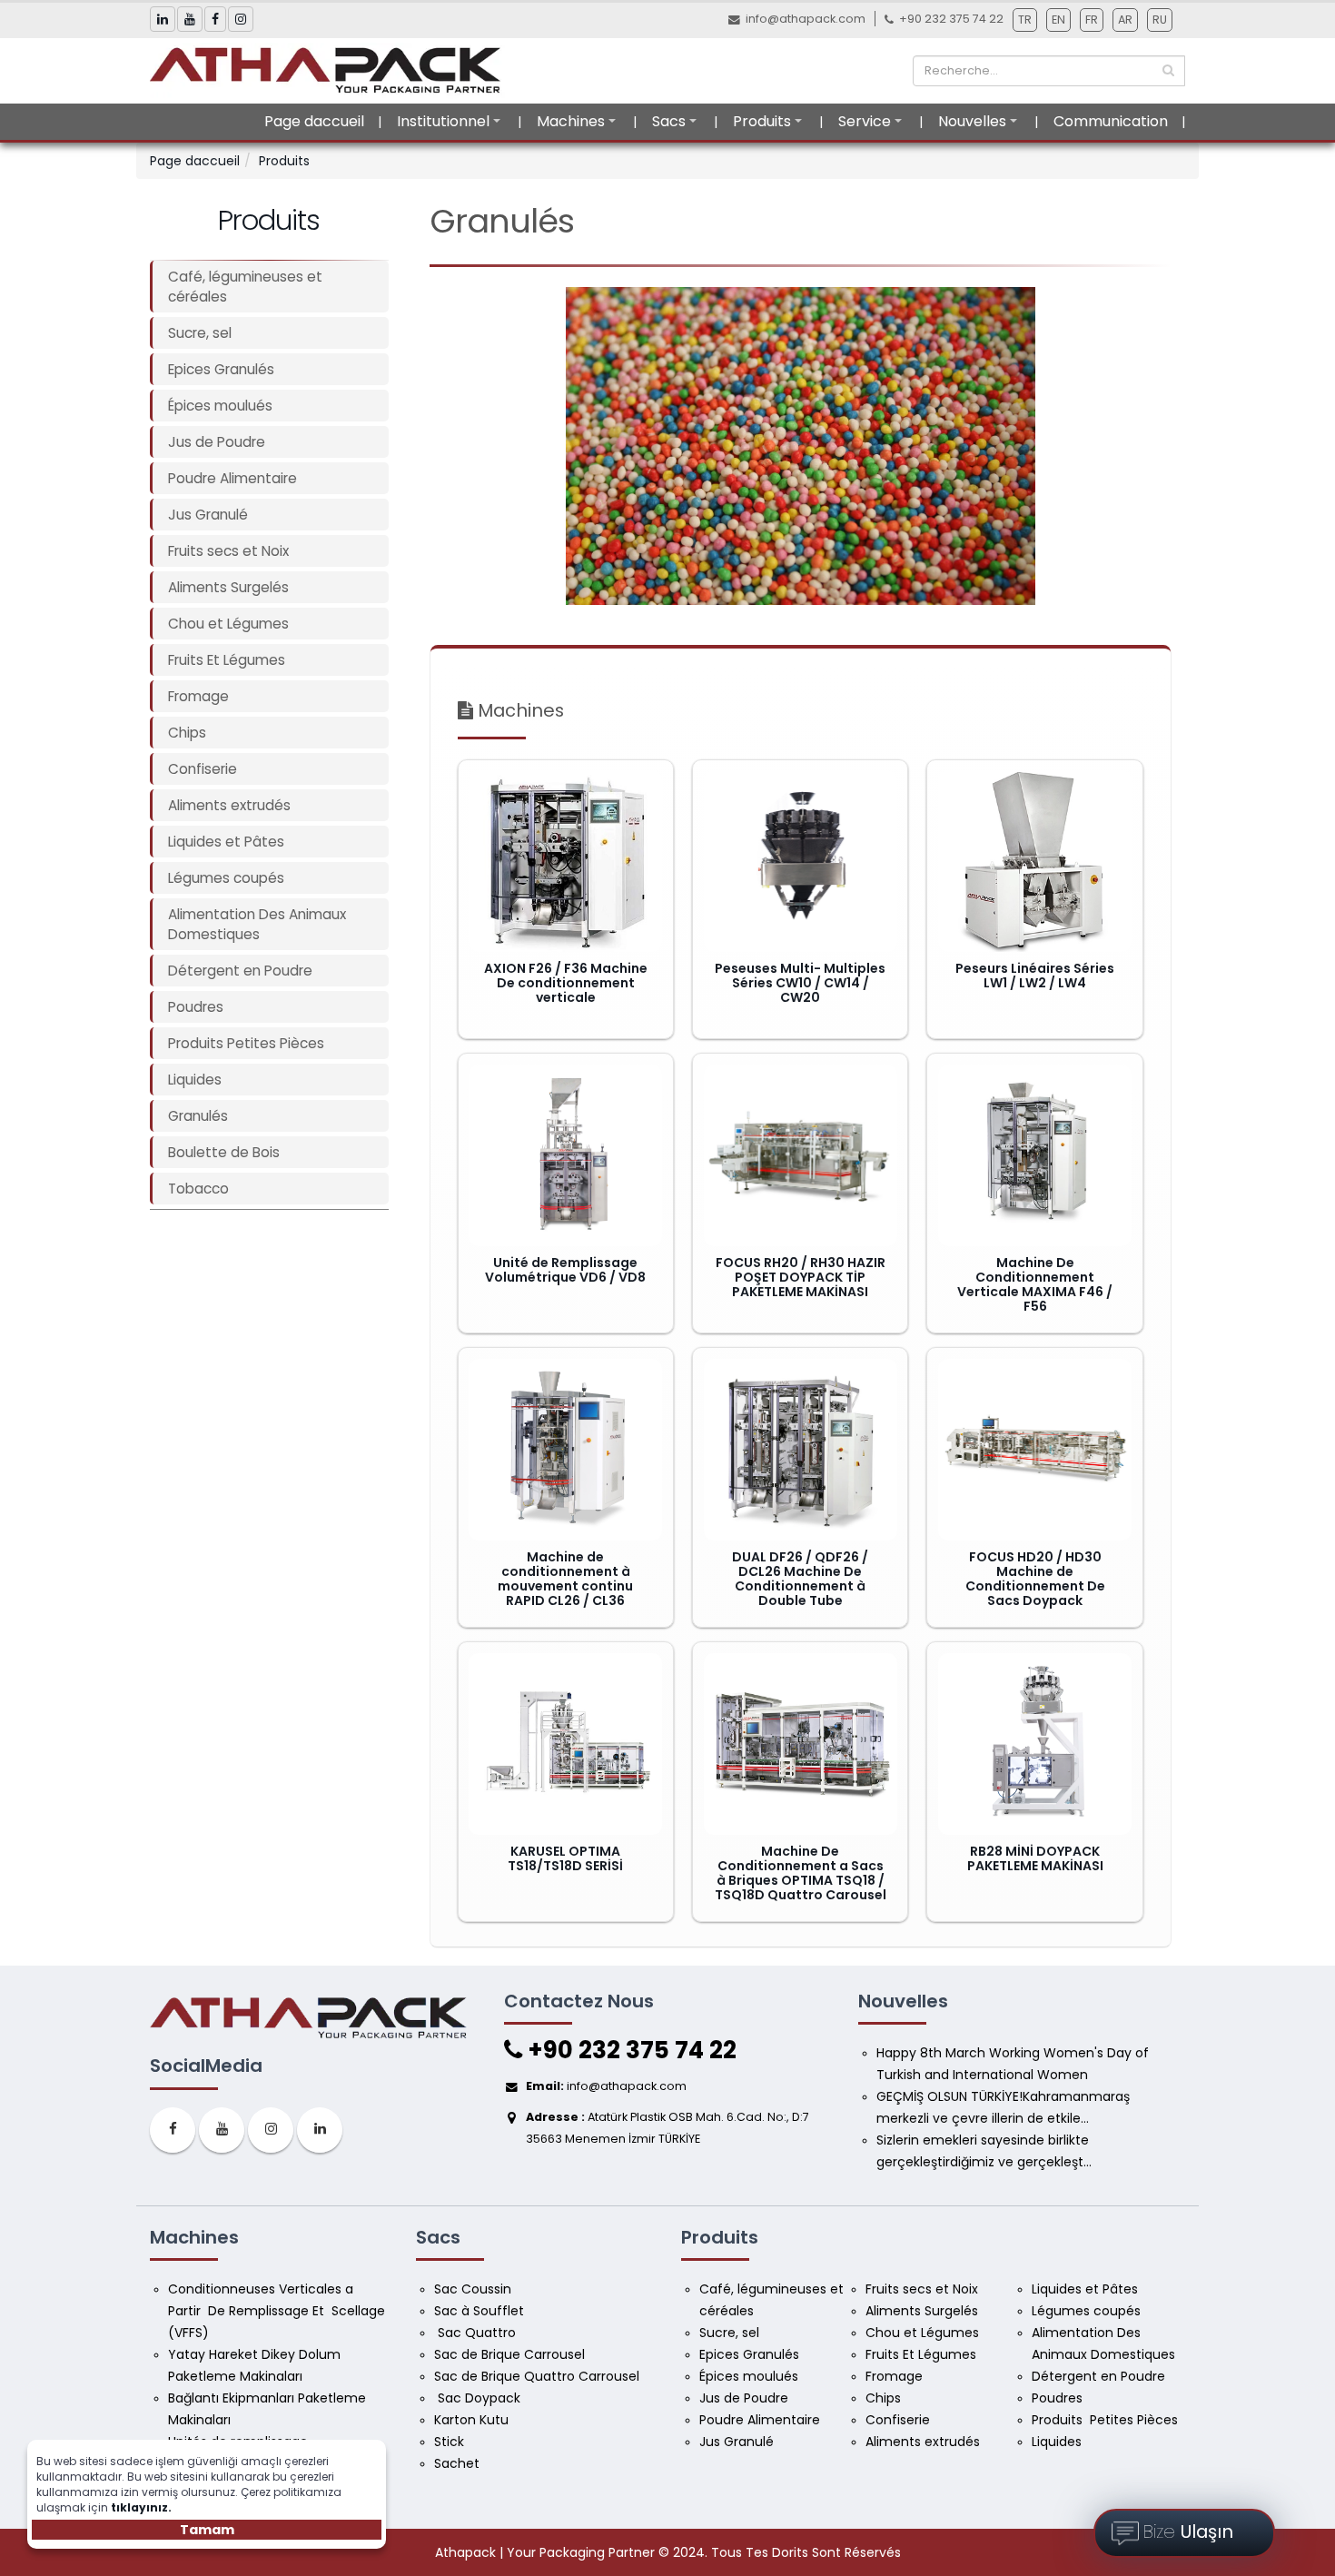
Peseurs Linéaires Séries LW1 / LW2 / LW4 (1035, 976)
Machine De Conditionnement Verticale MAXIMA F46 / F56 (1035, 1284)
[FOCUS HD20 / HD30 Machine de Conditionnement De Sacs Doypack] (1035, 1450)
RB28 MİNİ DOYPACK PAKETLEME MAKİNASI (1035, 1858)
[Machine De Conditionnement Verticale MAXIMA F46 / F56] (1035, 1155)
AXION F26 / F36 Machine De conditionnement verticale (566, 983)
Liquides (195, 1080)
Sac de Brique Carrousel (509, 2354)
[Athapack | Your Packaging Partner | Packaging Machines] (331, 70)
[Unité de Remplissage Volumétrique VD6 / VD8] (565, 1155)
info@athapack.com (806, 19)
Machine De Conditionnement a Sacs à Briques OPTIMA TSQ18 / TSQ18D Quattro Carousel (801, 1873)
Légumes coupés (226, 878)
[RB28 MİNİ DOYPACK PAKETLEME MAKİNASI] (1035, 1744)
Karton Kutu (471, 2420)
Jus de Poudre (217, 442)
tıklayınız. (141, 2507)
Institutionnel (443, 121)
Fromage (198, 696)
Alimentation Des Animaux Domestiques (257, 924)
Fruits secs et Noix (228, 551)
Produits (762, 121)
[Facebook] (173, 2130)
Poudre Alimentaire (232, 478)
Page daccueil (314, 121)
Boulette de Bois (224, 1152)
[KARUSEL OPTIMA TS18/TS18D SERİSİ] (565, 1744)
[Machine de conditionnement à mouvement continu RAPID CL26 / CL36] (565, 1450)
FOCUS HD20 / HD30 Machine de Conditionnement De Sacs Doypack (1035, 1579)
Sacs (669, 121)
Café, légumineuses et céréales (245, 287)
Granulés (198, 1116)
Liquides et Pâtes (226, 842)
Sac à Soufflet (479, 2311)
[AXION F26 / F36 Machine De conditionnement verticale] (565, 861)
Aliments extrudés (229, 805)
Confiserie (203, 769)
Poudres (196, 1007)
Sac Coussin (473, 2289)
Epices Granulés (221, 369)
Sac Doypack (479, 2398)
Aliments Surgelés (228, 587)
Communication (1111, 121)
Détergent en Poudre (240, 971)
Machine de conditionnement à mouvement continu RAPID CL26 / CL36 (565, 1579)
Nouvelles (972, 121)
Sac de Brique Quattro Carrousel (539, 2376)
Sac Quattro (477, 2333)
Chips (187, 733)
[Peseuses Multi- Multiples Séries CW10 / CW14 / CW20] (801, 861)
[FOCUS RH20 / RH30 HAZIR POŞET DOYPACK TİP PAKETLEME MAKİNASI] (801, 1155)
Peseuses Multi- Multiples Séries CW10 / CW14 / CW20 (800, 983)
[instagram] (271, 2130)
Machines (571, 121)
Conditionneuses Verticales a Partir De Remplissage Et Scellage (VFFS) (278, 2311)
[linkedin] (320, 2130)
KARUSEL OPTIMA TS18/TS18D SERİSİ (565, 1858)
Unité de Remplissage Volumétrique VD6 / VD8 (565, 1270)
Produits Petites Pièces (246, 1043)
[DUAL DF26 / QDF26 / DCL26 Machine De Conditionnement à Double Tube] (801, 1450)
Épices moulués (220, 406)
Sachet (457, 2463)
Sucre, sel (200, 333)
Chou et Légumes (228, 624)
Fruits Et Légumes (227, 660)
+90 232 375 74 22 (629, 2050)
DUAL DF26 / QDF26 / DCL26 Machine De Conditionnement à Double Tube (800, 1579)
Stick (449, 2442)
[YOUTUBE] (222, 2130)
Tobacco (198, 1189)
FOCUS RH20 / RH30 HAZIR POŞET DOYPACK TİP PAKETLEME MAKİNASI (801, 1277)
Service (865, 121)
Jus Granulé (208, 515)
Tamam (207, 2530)
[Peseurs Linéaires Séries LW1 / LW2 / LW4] (1035, 861)
